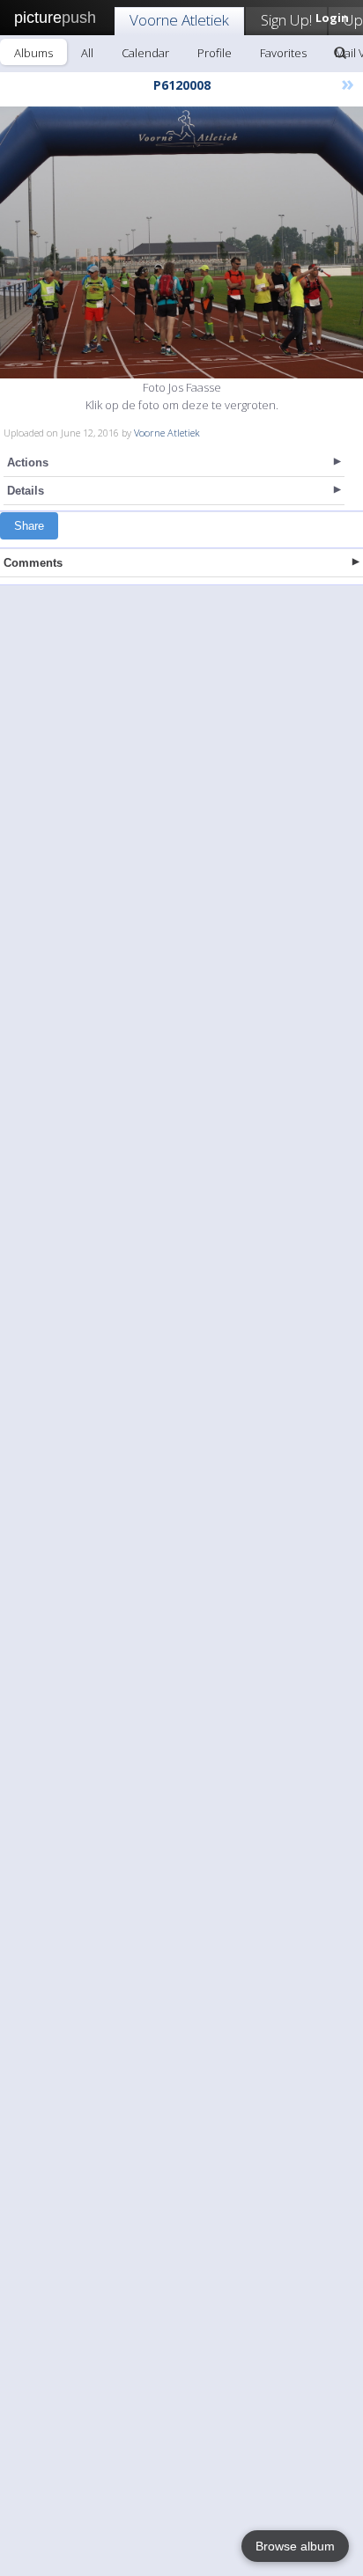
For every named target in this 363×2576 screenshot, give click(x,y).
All (87, 53)
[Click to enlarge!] (181, 242)
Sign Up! (286, 20)
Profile (215, 53)
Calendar (145, 53)
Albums (33, 53)
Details (26, 491)
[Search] (340, 53)
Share (29, 526)
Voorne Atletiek (179, 20)
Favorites (283, 53)
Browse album (295, 2546)
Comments (33, 563)
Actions (28, 462)
